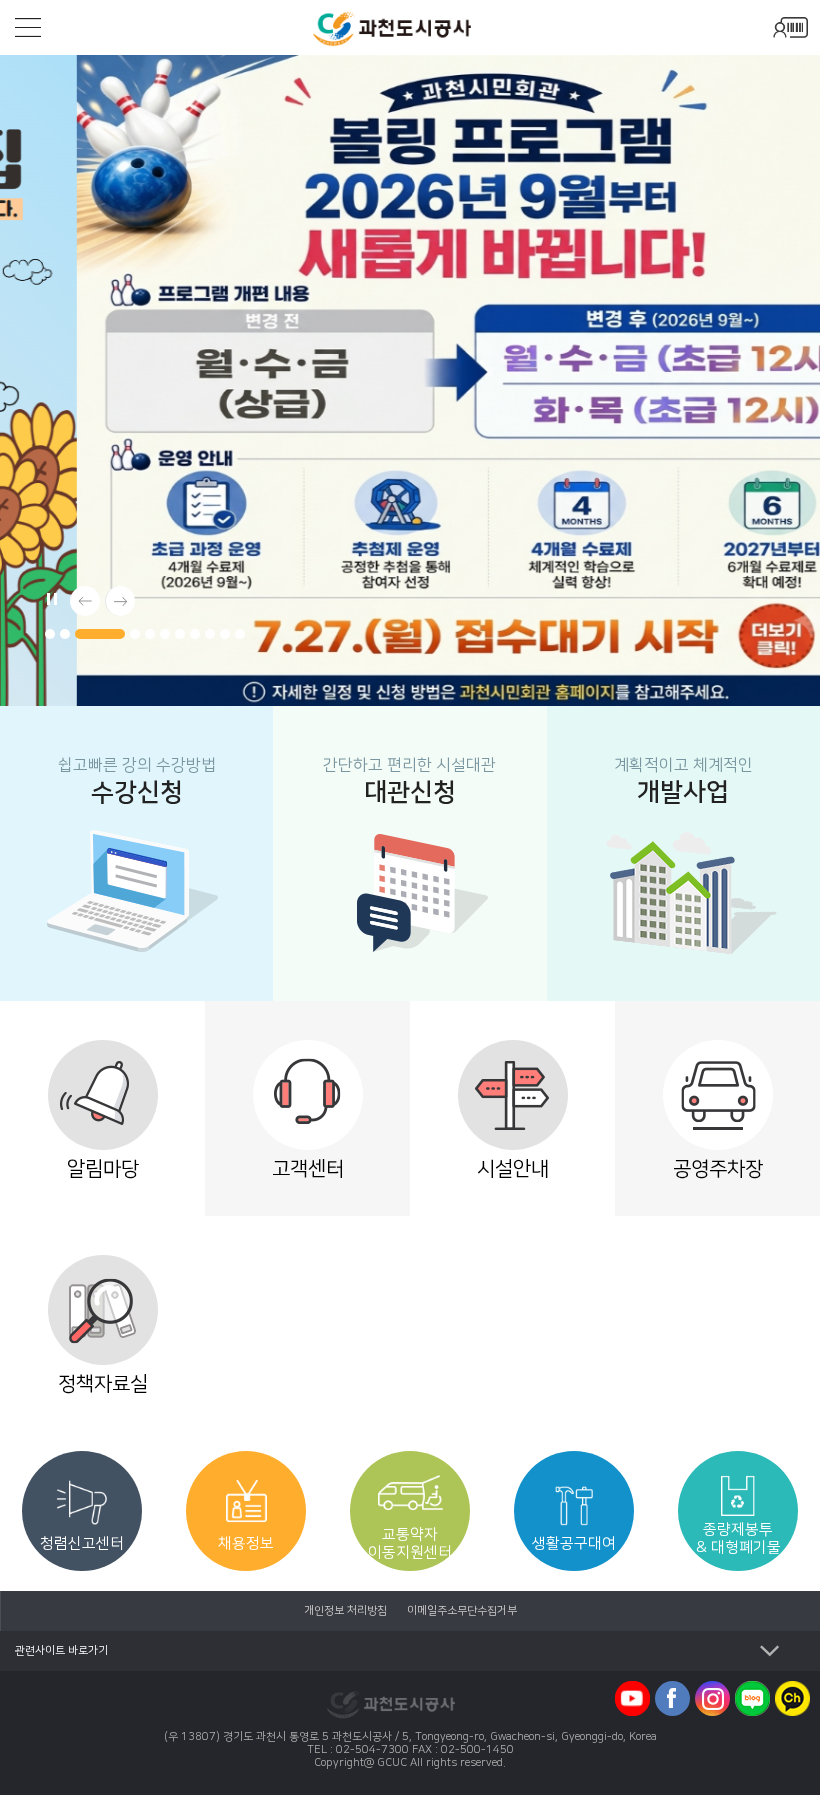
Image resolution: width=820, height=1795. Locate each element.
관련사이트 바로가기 (61, 1651)
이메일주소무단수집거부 (462, 1611)
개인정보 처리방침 (345, 1611)
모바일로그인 (790, 27)
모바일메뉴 (28, 27)
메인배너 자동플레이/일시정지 (50, 596)
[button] (50, 634)
